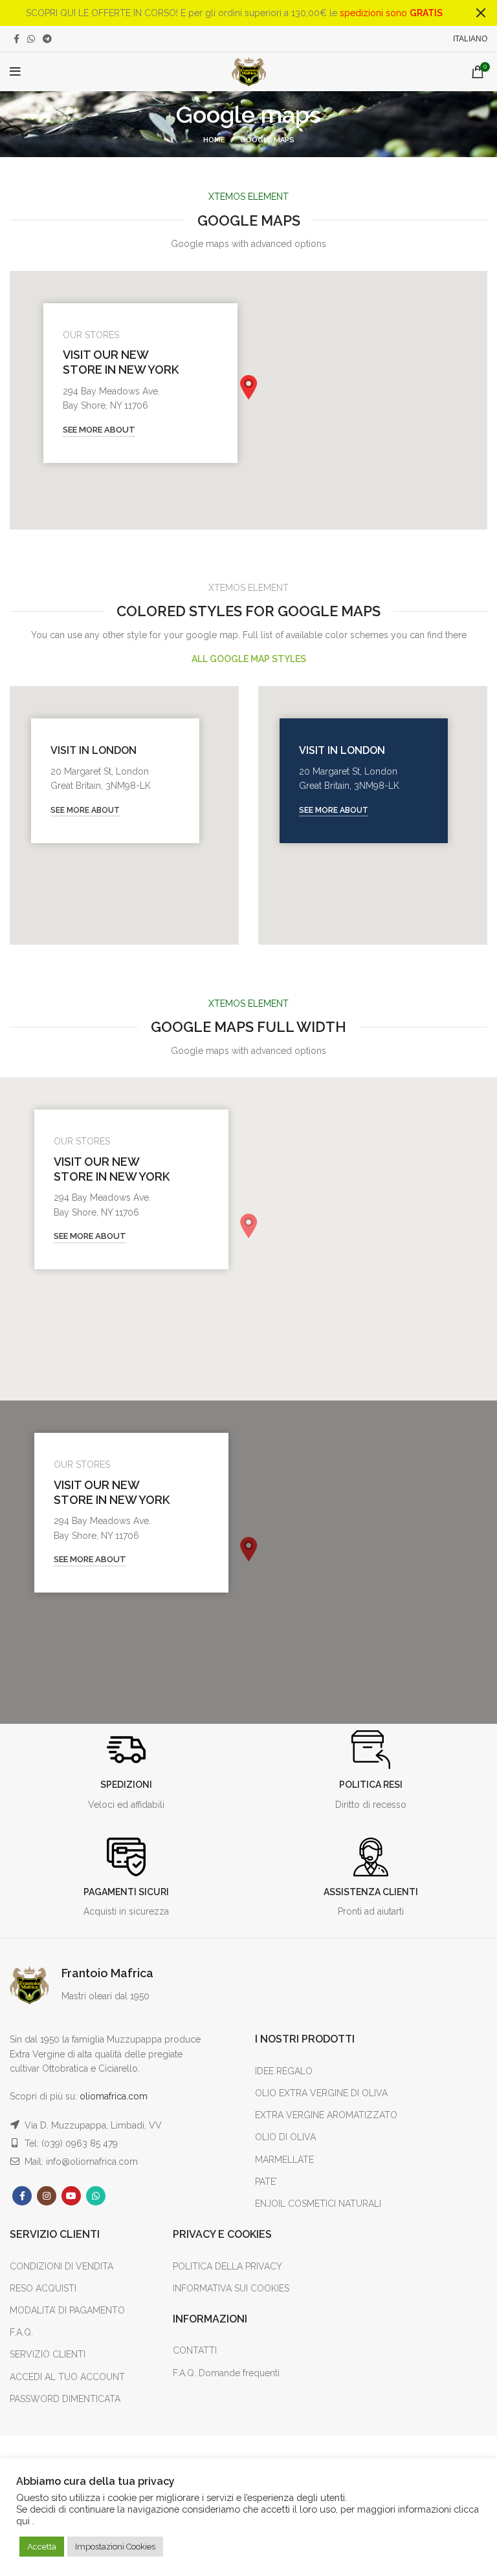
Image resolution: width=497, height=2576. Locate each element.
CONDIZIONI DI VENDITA (61, 2266)
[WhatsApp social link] (31, 39)
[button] (248, 387)
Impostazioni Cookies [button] (115, 2547)
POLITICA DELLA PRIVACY (227, 2266)
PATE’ (266, 2182)
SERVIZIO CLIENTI (48, 2354)
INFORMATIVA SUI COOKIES (231, 2288)
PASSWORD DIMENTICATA (65, 2399)
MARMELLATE (284, 2160)
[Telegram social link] (47, 39)
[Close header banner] (481, 13)
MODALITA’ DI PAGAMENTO (67, 2310)
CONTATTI (195, 2350)
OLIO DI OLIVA (285, 2137)
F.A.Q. (21, 2332)
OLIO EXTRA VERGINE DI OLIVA (321, 2093)
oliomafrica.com (114, 2096)
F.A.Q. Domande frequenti (226, 2373)
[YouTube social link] (71, 2196)
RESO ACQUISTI (43, 2288)
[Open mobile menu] (15, 72)
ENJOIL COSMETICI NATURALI (318, 2204)
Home (214, 140)
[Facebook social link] (17, 39)
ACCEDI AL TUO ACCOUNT (67, 2377)
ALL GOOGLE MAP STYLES (249, 659)
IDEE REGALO (284, 2071)
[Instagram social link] (47, 2196)
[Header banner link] (229, 13)
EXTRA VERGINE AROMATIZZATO (326, 2115)
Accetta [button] (42, 2547)
